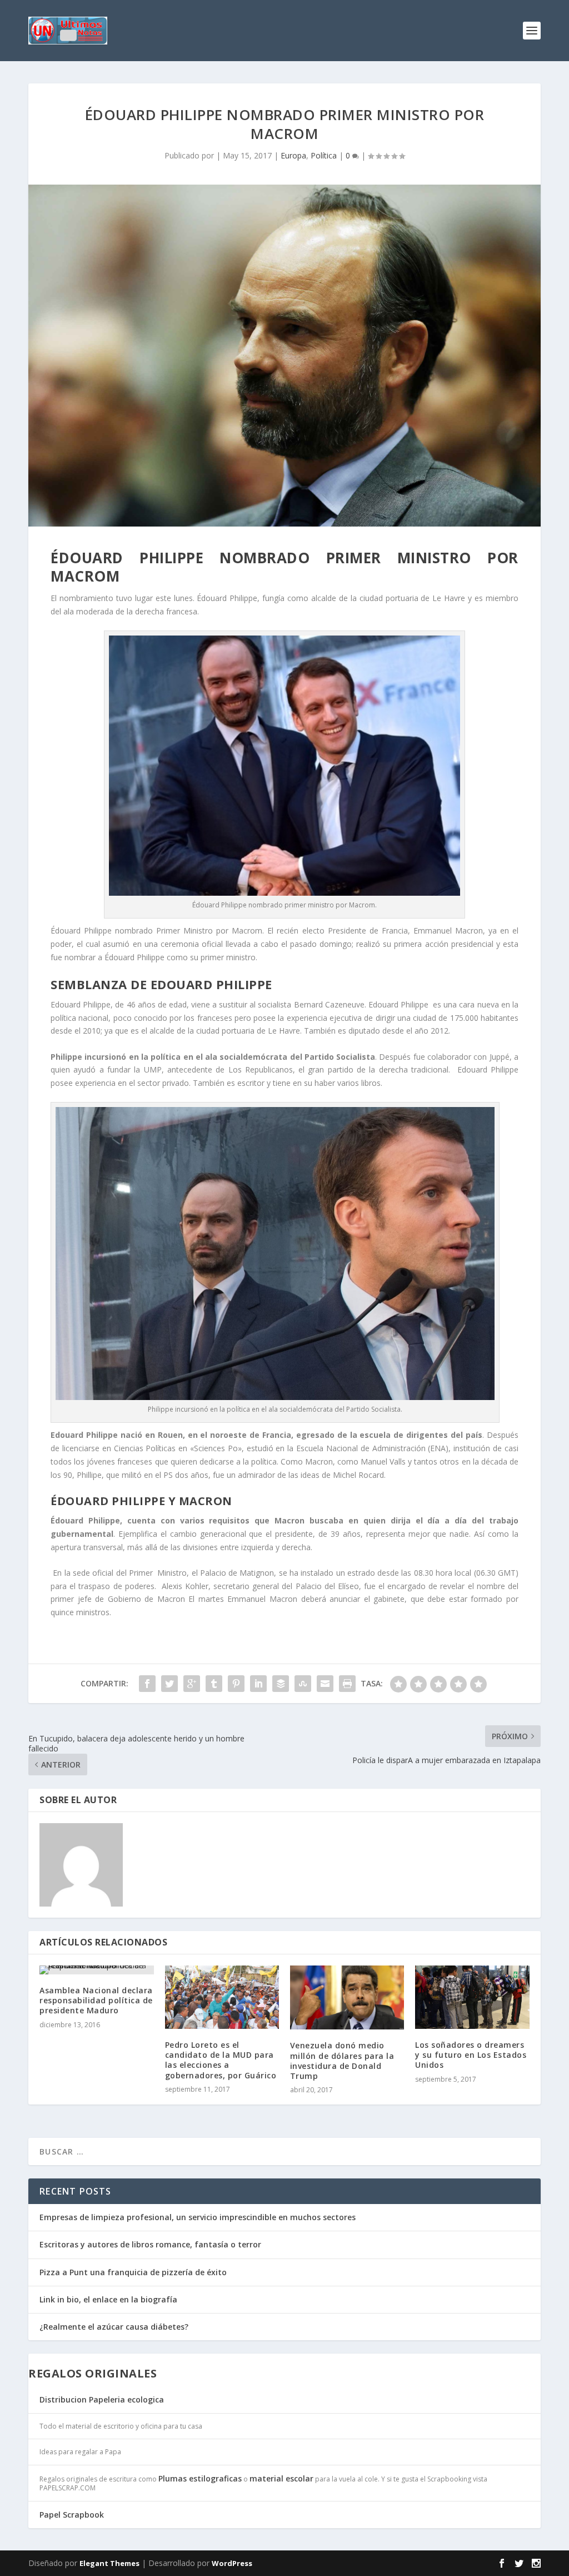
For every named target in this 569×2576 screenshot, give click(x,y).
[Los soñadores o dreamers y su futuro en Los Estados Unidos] (472, 1997)
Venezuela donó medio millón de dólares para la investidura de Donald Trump (342, 2061)
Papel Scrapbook (72, 2515)
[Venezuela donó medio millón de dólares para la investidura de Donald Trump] (347, 1997)
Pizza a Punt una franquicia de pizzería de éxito (133, 2272)
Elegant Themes (109, 2563)
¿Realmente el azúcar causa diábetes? (114, 2327)
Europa (293, 155)
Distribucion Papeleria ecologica (102, 2399)
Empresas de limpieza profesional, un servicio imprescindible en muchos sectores (198, 2217)
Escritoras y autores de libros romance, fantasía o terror (150, 2244)
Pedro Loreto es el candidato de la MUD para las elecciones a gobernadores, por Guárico (221, 2060)
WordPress (232, 2563)
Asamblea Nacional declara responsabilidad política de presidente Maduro (96, 2000)
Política (324, 155)
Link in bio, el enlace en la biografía (108, 2299)
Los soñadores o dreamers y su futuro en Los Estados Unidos (471, 2055)
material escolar (281, 2478)
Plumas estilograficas (200, 2478)
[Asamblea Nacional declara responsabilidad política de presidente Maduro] (96, 1970)
